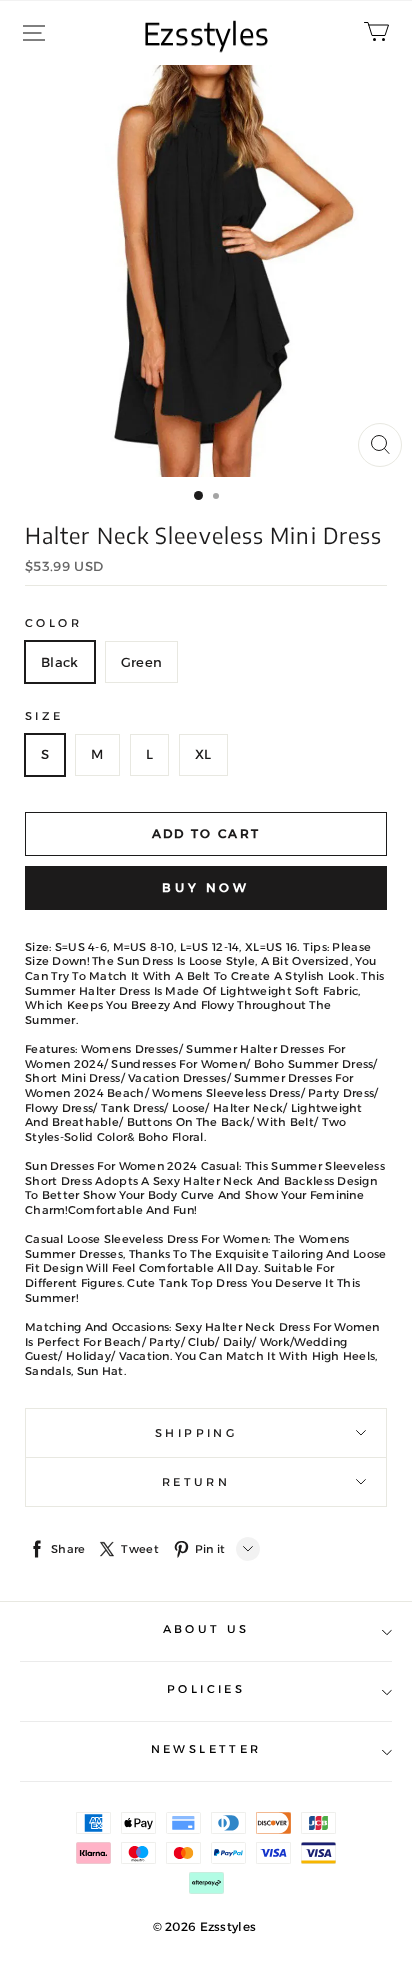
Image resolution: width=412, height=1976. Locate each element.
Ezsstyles (206, 33)
